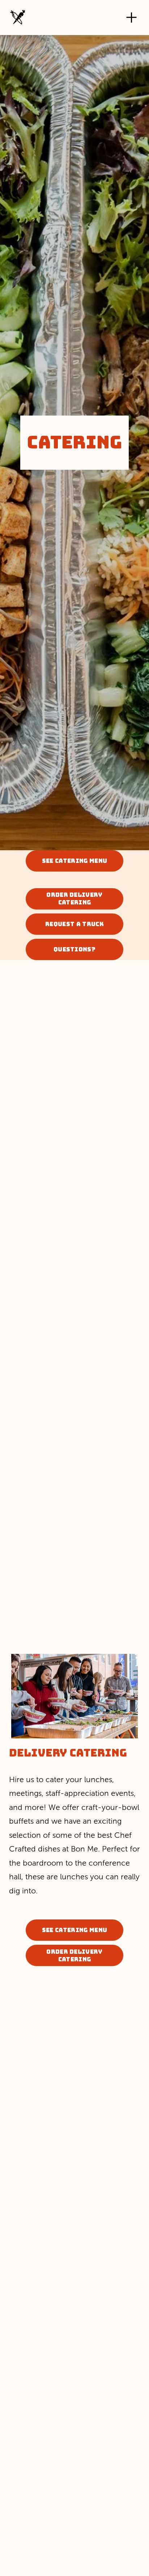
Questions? (74, 949)
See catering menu (74, 861)
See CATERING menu (74, 1930)
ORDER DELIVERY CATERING (74, 1956)
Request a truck (74, 924)
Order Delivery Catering (74, 899)
